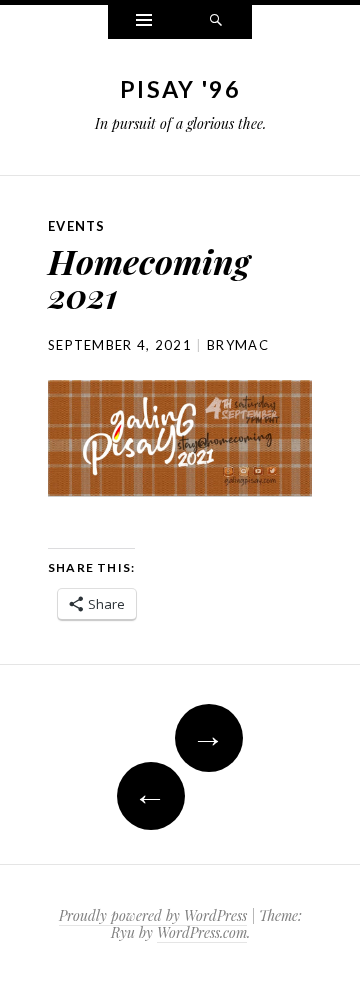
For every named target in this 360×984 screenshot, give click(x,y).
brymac (238, 345)
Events (77, 226)
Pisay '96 (180, 89)
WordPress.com (202, 932)
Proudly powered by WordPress (153, 915)
